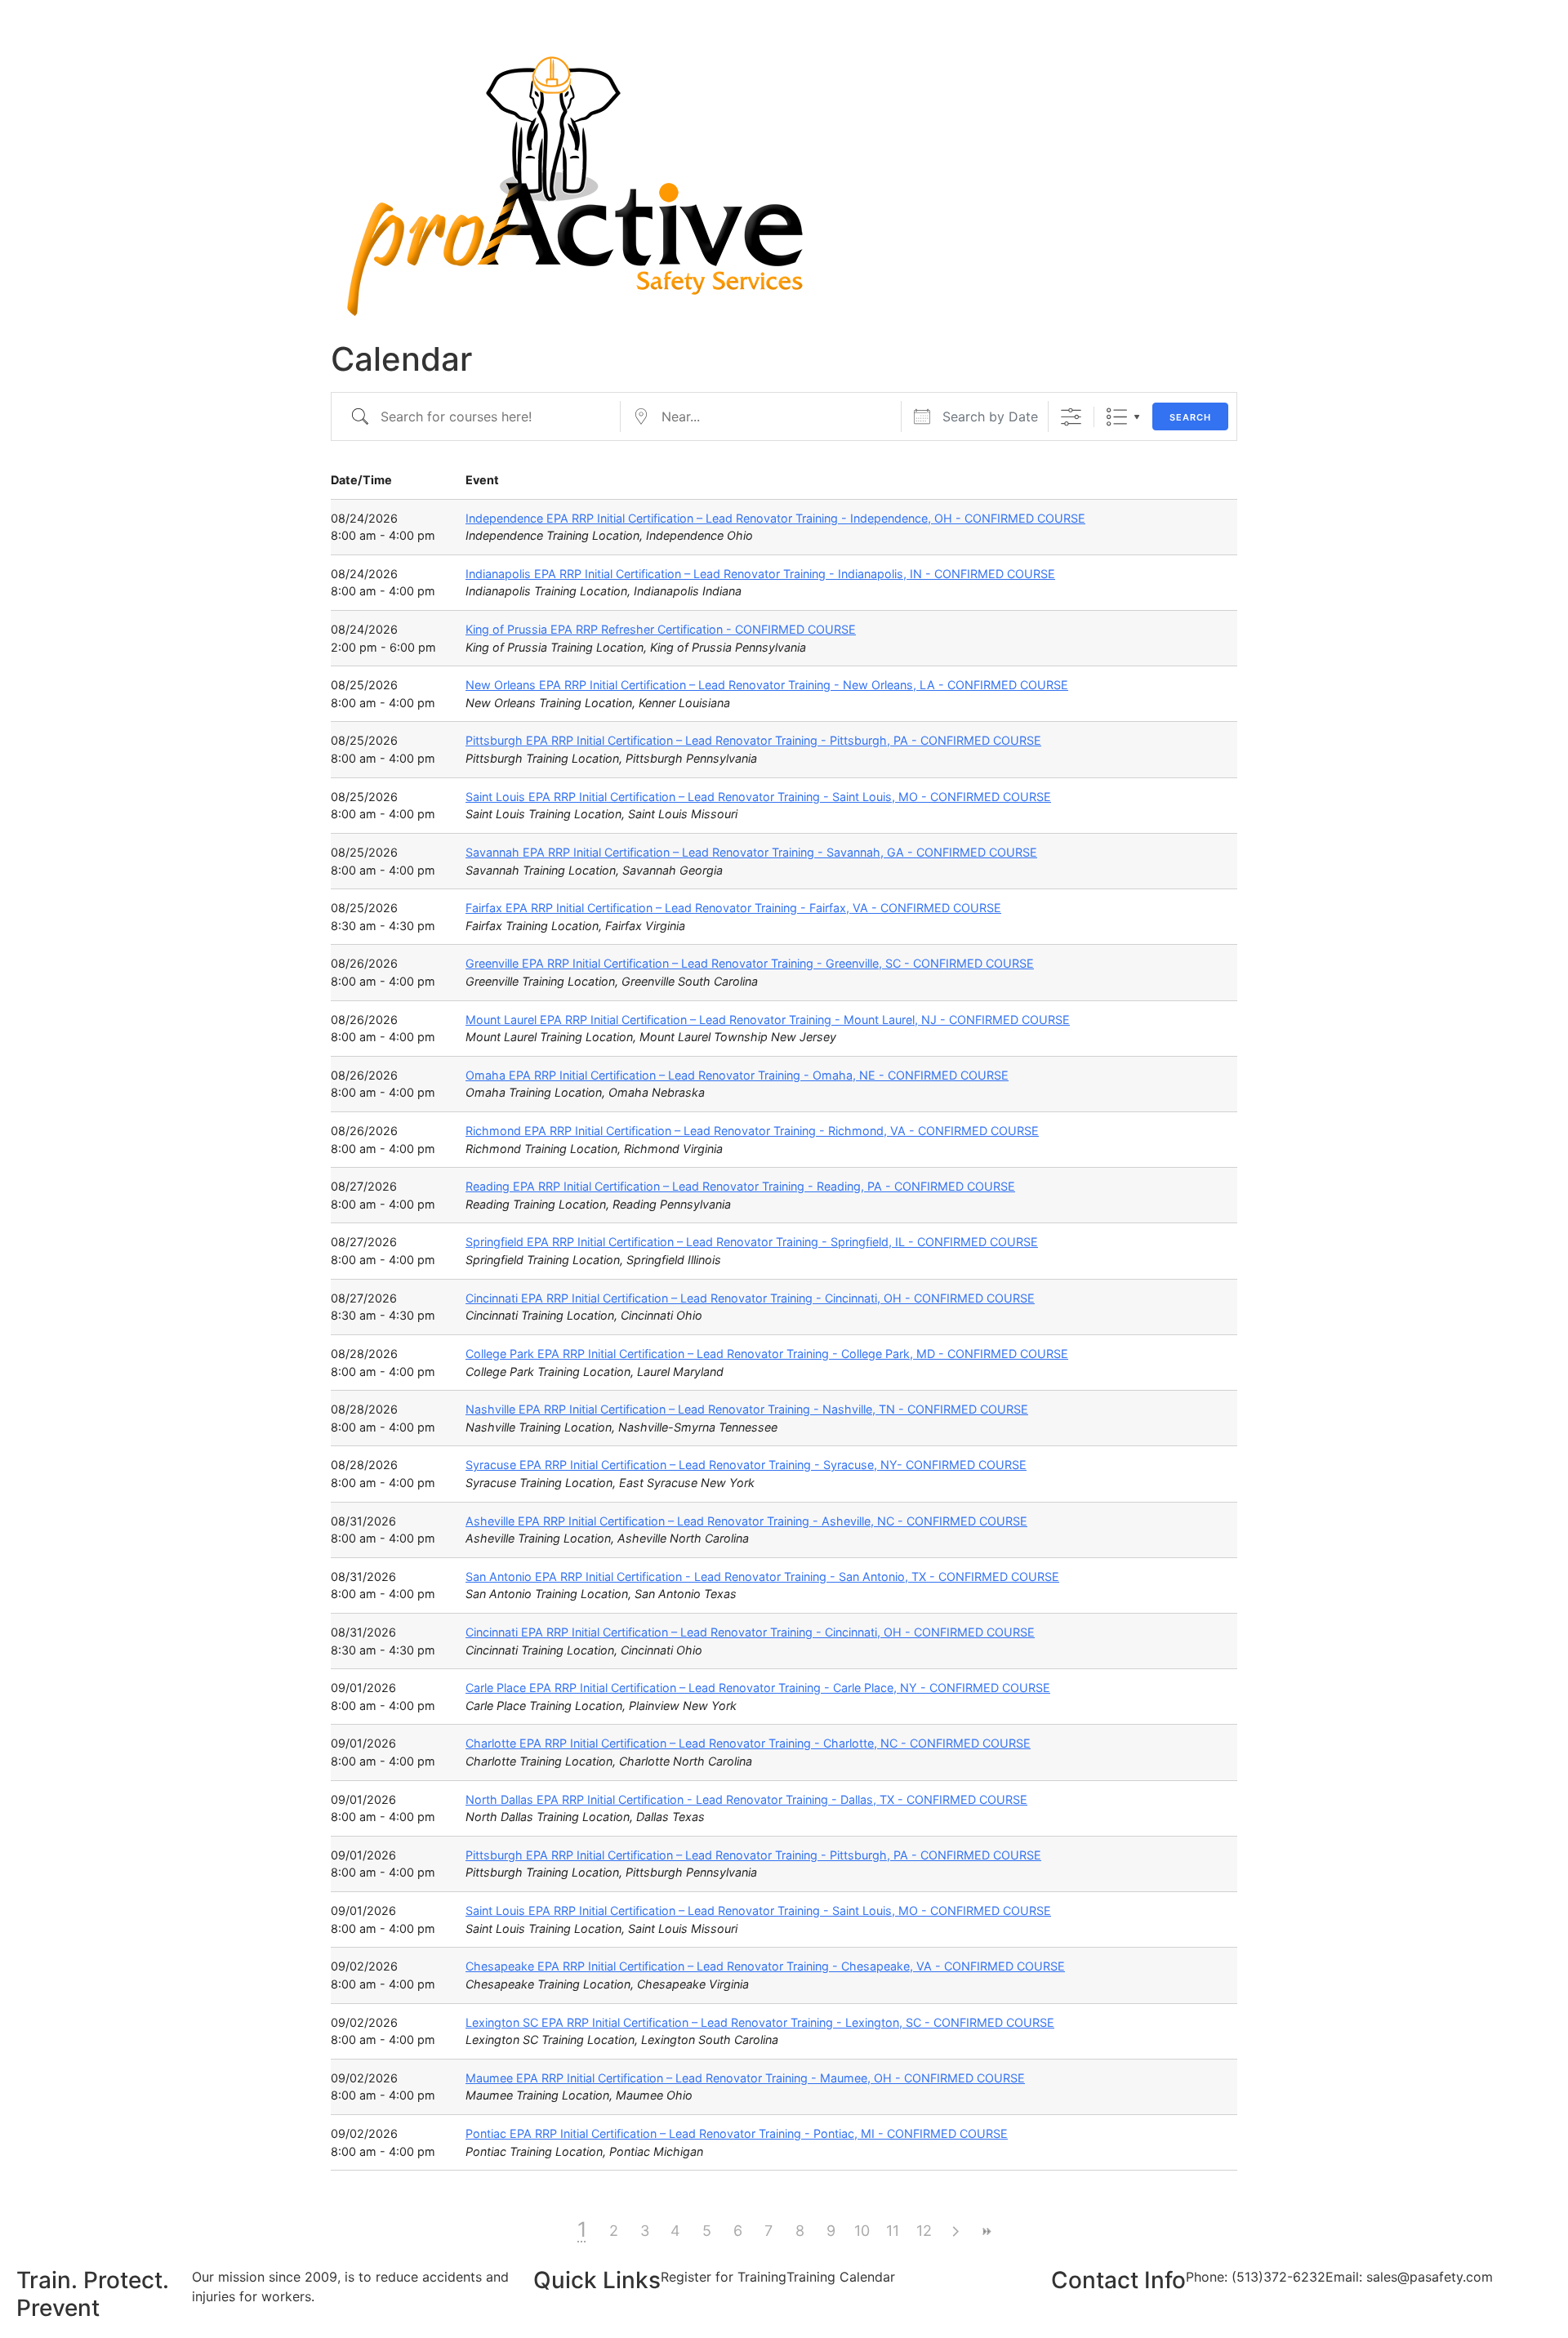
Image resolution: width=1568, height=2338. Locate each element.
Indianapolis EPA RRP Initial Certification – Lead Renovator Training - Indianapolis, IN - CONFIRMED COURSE (760, 574)
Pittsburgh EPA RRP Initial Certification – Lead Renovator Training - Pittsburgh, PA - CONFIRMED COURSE (753, 740)
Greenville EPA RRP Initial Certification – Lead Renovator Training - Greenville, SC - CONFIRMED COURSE (750, 963)
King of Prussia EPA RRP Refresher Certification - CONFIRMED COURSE (661, 629)
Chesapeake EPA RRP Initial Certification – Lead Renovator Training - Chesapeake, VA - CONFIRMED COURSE (765, 1966)
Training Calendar (841, 2277)
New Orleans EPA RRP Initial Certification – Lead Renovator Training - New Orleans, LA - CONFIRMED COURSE (767, 685)
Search (1190, 417)
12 (924, 2231)
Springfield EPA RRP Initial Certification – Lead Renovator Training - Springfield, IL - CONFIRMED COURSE (752, 1242)
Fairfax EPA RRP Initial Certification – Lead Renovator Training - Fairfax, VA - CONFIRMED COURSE (733, 908)
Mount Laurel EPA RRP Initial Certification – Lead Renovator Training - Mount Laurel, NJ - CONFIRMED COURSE (768, 1020)
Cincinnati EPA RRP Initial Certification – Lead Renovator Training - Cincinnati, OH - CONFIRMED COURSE (750, 1298)
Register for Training (724, 2277)
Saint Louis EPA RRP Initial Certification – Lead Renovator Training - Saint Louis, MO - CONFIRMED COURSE (758, 797)
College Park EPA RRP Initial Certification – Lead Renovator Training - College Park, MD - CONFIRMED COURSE (767, 1354)
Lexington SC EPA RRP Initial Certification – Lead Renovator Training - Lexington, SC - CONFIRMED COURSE (760, 2022)
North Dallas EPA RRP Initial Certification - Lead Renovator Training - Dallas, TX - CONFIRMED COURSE (746, 1799)
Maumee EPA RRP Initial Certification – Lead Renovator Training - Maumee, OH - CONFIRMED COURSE (745, 2078)
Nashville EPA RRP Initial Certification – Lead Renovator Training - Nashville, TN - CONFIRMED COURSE (747, 1409)
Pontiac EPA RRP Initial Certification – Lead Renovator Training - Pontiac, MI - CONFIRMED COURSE (737, 2133)
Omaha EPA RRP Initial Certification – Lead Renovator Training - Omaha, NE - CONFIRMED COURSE (737, 1075)
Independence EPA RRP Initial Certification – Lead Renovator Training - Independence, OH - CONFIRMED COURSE (775, 518)
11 (893, 2231)
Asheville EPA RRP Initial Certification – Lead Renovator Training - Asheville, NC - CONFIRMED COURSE (746, 1521)
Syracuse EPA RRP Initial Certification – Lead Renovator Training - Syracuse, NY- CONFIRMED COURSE (746, 1465)
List (1117, 417)
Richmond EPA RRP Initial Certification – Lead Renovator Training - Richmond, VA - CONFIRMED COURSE (752, 1131)
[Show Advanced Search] (1071, 417)
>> (986, 2231)
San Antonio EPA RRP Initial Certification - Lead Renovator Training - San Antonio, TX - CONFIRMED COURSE (762, 1576)
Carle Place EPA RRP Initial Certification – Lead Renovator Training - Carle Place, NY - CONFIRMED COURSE (758, 1688)
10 (862, 2231)
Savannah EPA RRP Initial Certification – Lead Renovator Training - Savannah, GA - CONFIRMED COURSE (751, 852)
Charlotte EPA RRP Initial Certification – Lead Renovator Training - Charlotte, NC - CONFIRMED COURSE (748, 1743)
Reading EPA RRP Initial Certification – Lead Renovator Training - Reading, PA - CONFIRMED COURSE (740, 1186)
